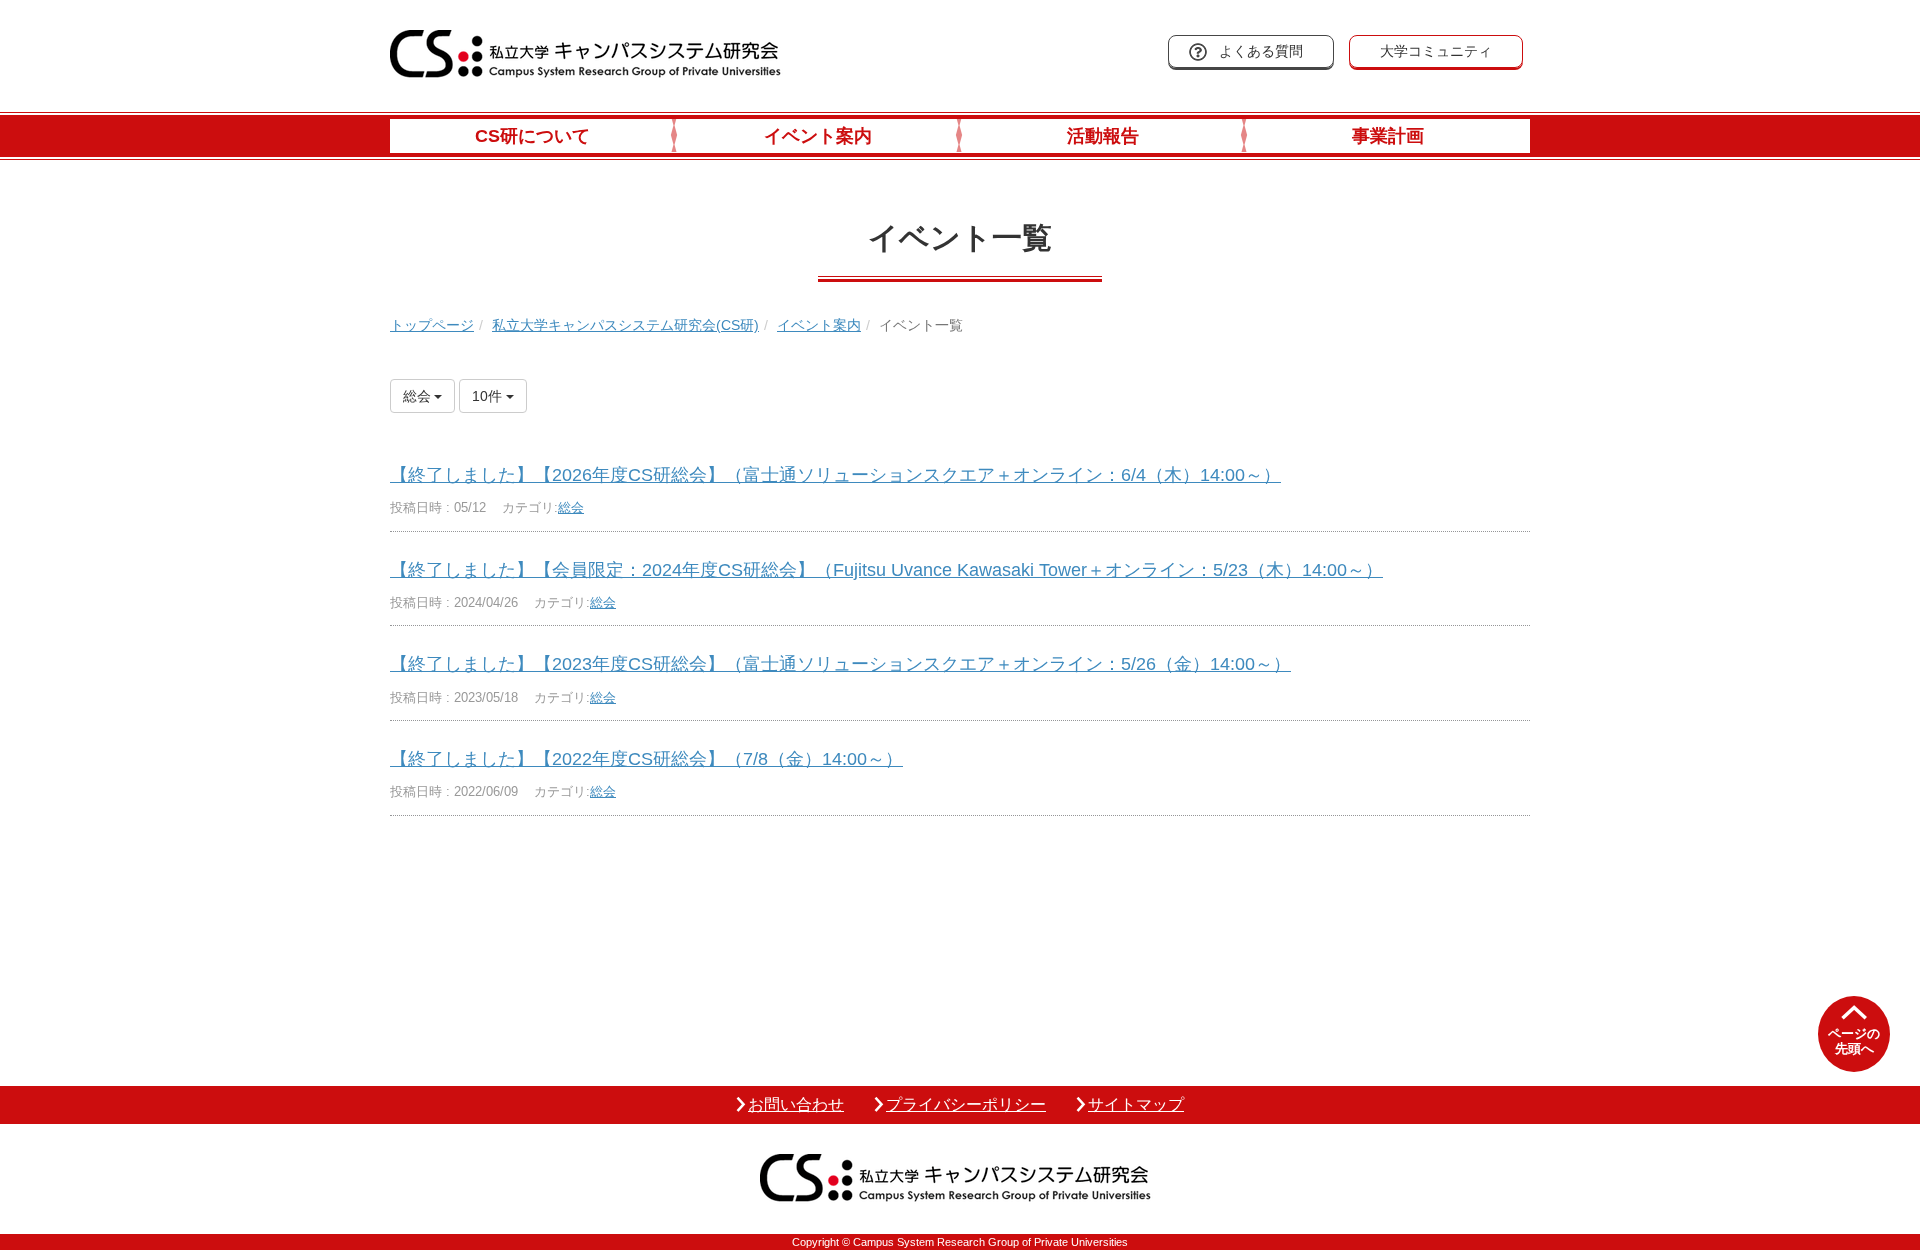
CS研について (532, 136)
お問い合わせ (796, 1104)
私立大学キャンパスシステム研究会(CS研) (625, 325)
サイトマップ (1136, 1104)
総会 (571, 507)
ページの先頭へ (1854, 1041)
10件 (489, 396)
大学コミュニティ (1436, 51)
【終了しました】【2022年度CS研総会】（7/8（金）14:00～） (646, 759)
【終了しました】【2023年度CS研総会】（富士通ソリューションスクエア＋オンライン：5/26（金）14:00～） (840, 664)
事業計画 (1388, 136)
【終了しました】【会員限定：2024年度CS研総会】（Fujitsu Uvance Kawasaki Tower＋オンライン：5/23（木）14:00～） (886, 570)
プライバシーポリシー (966, 1104)
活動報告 (1103, 136)
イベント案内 (818, 136)
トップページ (432, 325)
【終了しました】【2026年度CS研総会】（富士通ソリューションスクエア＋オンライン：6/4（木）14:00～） (835, 475)
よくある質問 (1261, 51)
